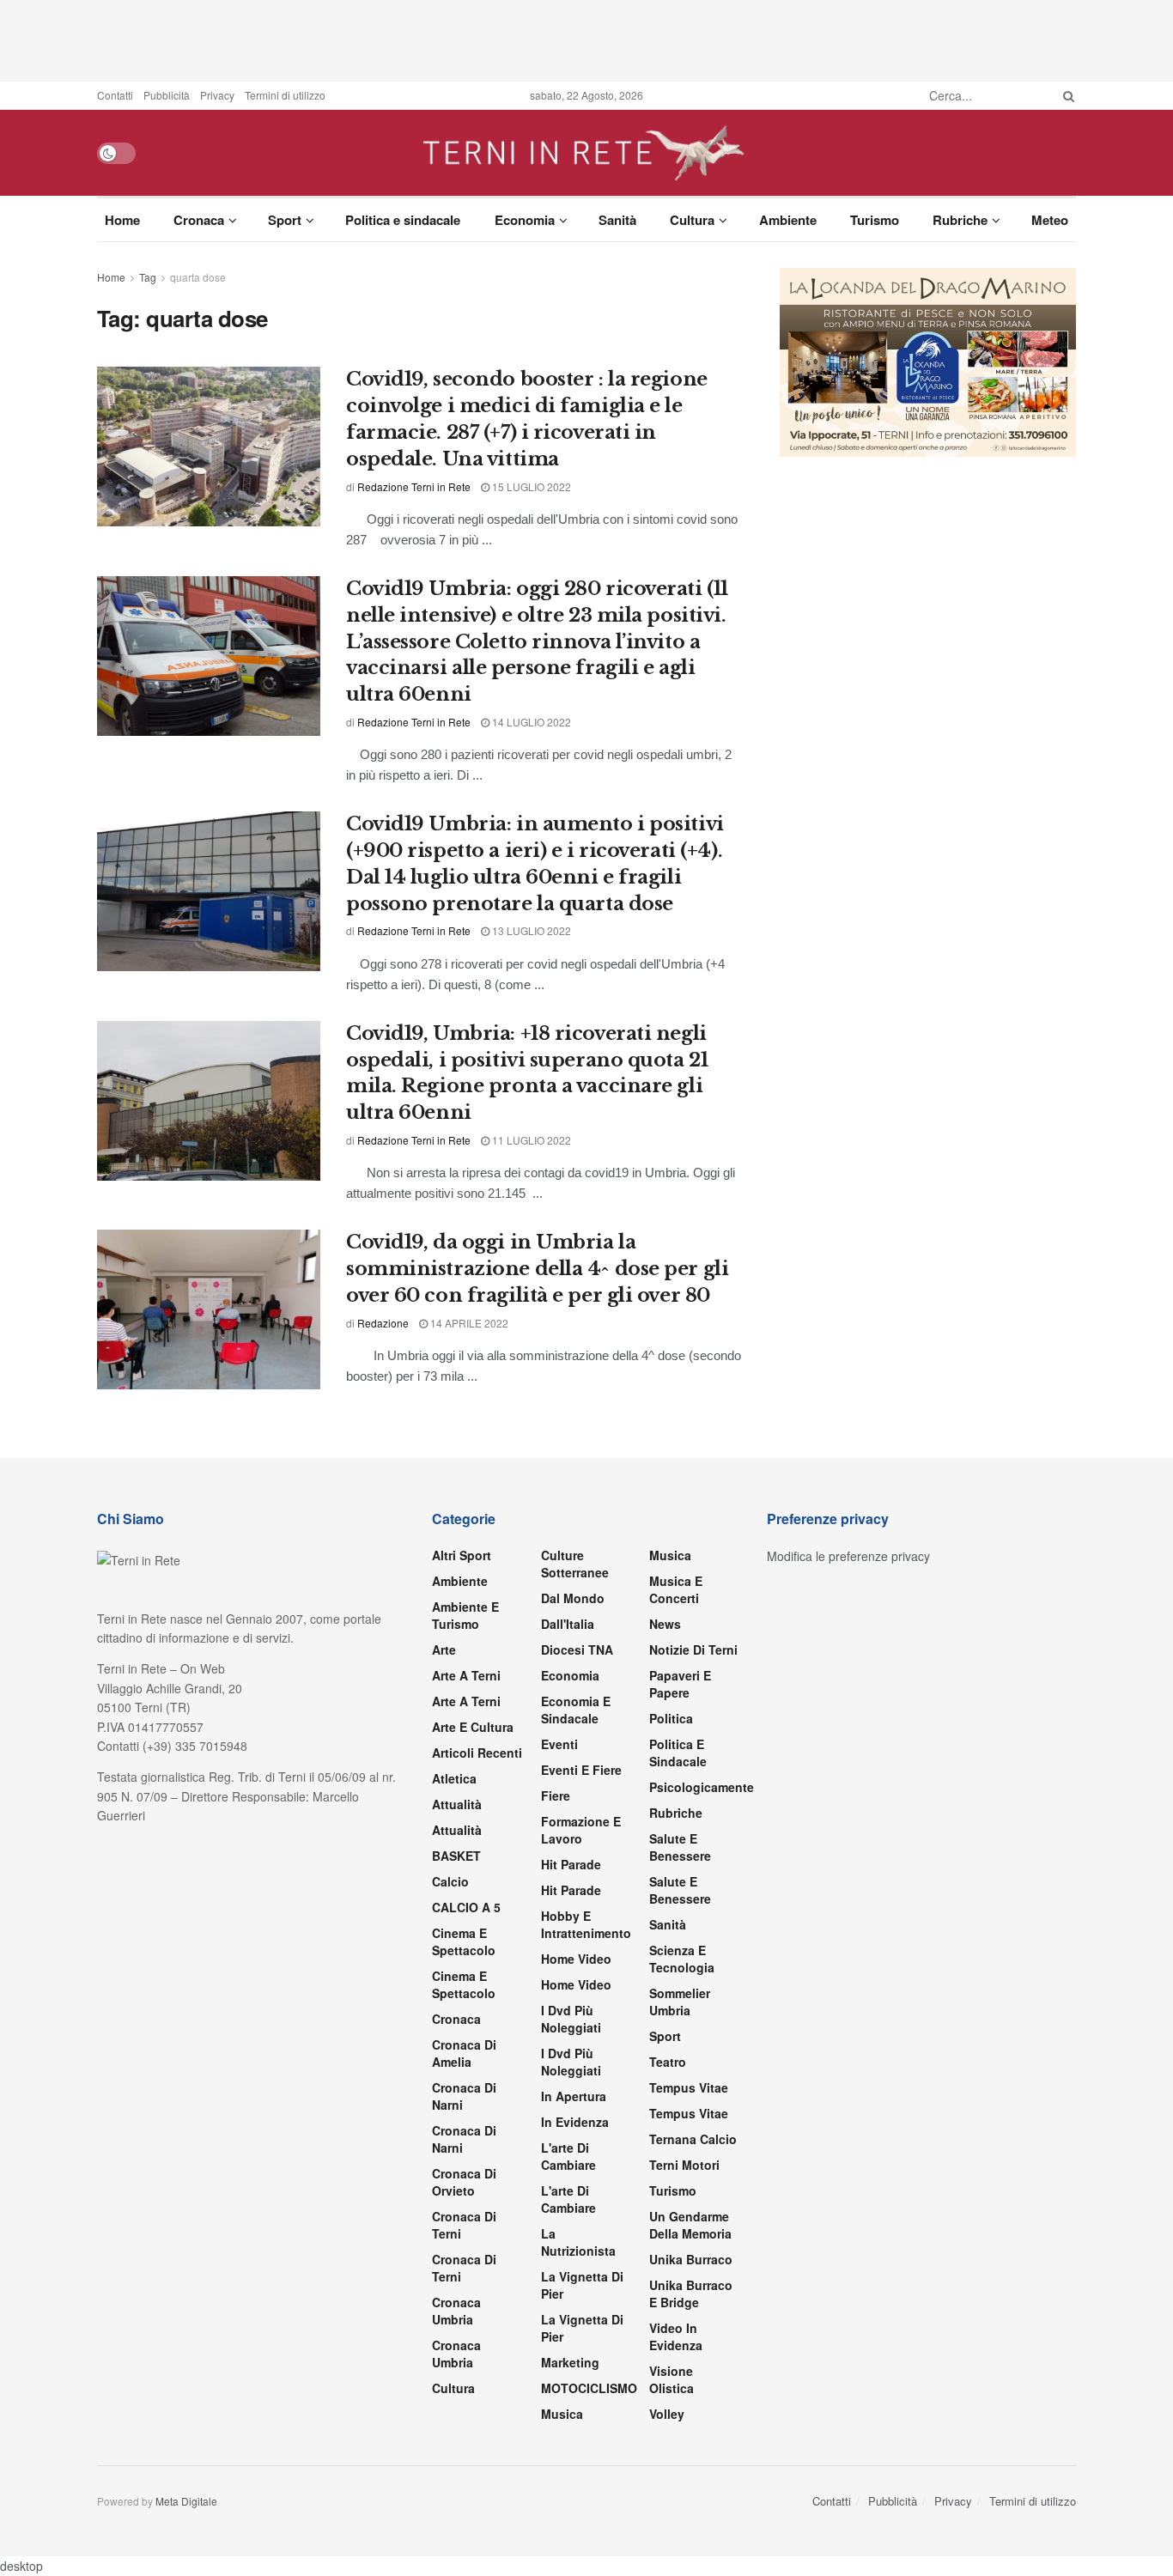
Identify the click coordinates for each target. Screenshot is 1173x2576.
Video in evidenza (676, 2336)
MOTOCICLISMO (589, 2388)
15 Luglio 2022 (530, 486)
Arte (444, 1649)
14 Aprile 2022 (468, 1323)
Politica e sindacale (403, 220)
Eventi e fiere (581, 1770)
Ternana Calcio (693, 2139)
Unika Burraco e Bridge (691, 2293)
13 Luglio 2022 (530, 930)
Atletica (454, 1778)
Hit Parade (571, 1864)
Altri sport (462, 1555)
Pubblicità (167, 95)
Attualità (457, 1804)
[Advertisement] (586, 39)
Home (122, 220)
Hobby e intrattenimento (586, 1924)
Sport (285, 220)
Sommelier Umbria (680, 2002)
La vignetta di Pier (582, 2285)
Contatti (115, 95)
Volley (667, 2414)
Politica (671, 1718)
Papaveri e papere (680, 1684)
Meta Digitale (186, 2501)
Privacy (217, 95)
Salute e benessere (680, 1847)
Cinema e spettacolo (464, 1941)
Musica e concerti (676, 1589)
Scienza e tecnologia (682, 1959)
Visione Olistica (672, 2379)
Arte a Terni (466, 1675)
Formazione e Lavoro (581, 1830)
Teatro (668, 2062)
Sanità (617, 220)
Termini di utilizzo (285, 95)
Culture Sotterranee (575, 1564)
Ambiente (788, 220)
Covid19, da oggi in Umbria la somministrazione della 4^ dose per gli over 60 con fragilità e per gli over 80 (537, 1269)
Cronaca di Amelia (464, 2053)
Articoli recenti (477, 1753)
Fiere (556, 1795)
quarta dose (198, 277)
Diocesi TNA (577, 1649)
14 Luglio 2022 (530, 722)
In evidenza (575, 2122)
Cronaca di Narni (464, 2139)
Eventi (559, 1744)
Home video (576, 1959)
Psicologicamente (702, 1787)
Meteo (1050, 220)
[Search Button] (1066, 95)
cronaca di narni (464, 2096)
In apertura (574, 2096)
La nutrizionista (578, 2242)
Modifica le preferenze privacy (848, 1556)
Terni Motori (684, 2165)
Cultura (692, 220)
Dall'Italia (568, 1624)
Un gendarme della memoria (690, 2225)
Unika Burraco (691, 2259)
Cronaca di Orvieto (464, 2182)
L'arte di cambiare (568, 2156)
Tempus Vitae (689, 2087)
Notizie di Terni (693, 1649)
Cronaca (199, 220)
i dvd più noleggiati (571, 2019)
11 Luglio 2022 (530, 1140)
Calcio (450, 1881)
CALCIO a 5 (466, 1907)
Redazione (383, 1323)
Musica (562, 2414)
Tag (148, 277)
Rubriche (960, 220)
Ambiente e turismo (465, 1615)
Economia (525, 220)
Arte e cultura (473, 1727)
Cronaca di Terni (464, 2225)
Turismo (875, 220)
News (665, 1624)
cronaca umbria (456, 2354)
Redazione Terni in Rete (414, 486)
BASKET (456, 1856)
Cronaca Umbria (456, 2311)
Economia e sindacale (576, 1710)
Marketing (570, 2362)
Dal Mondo (573, 1598)
